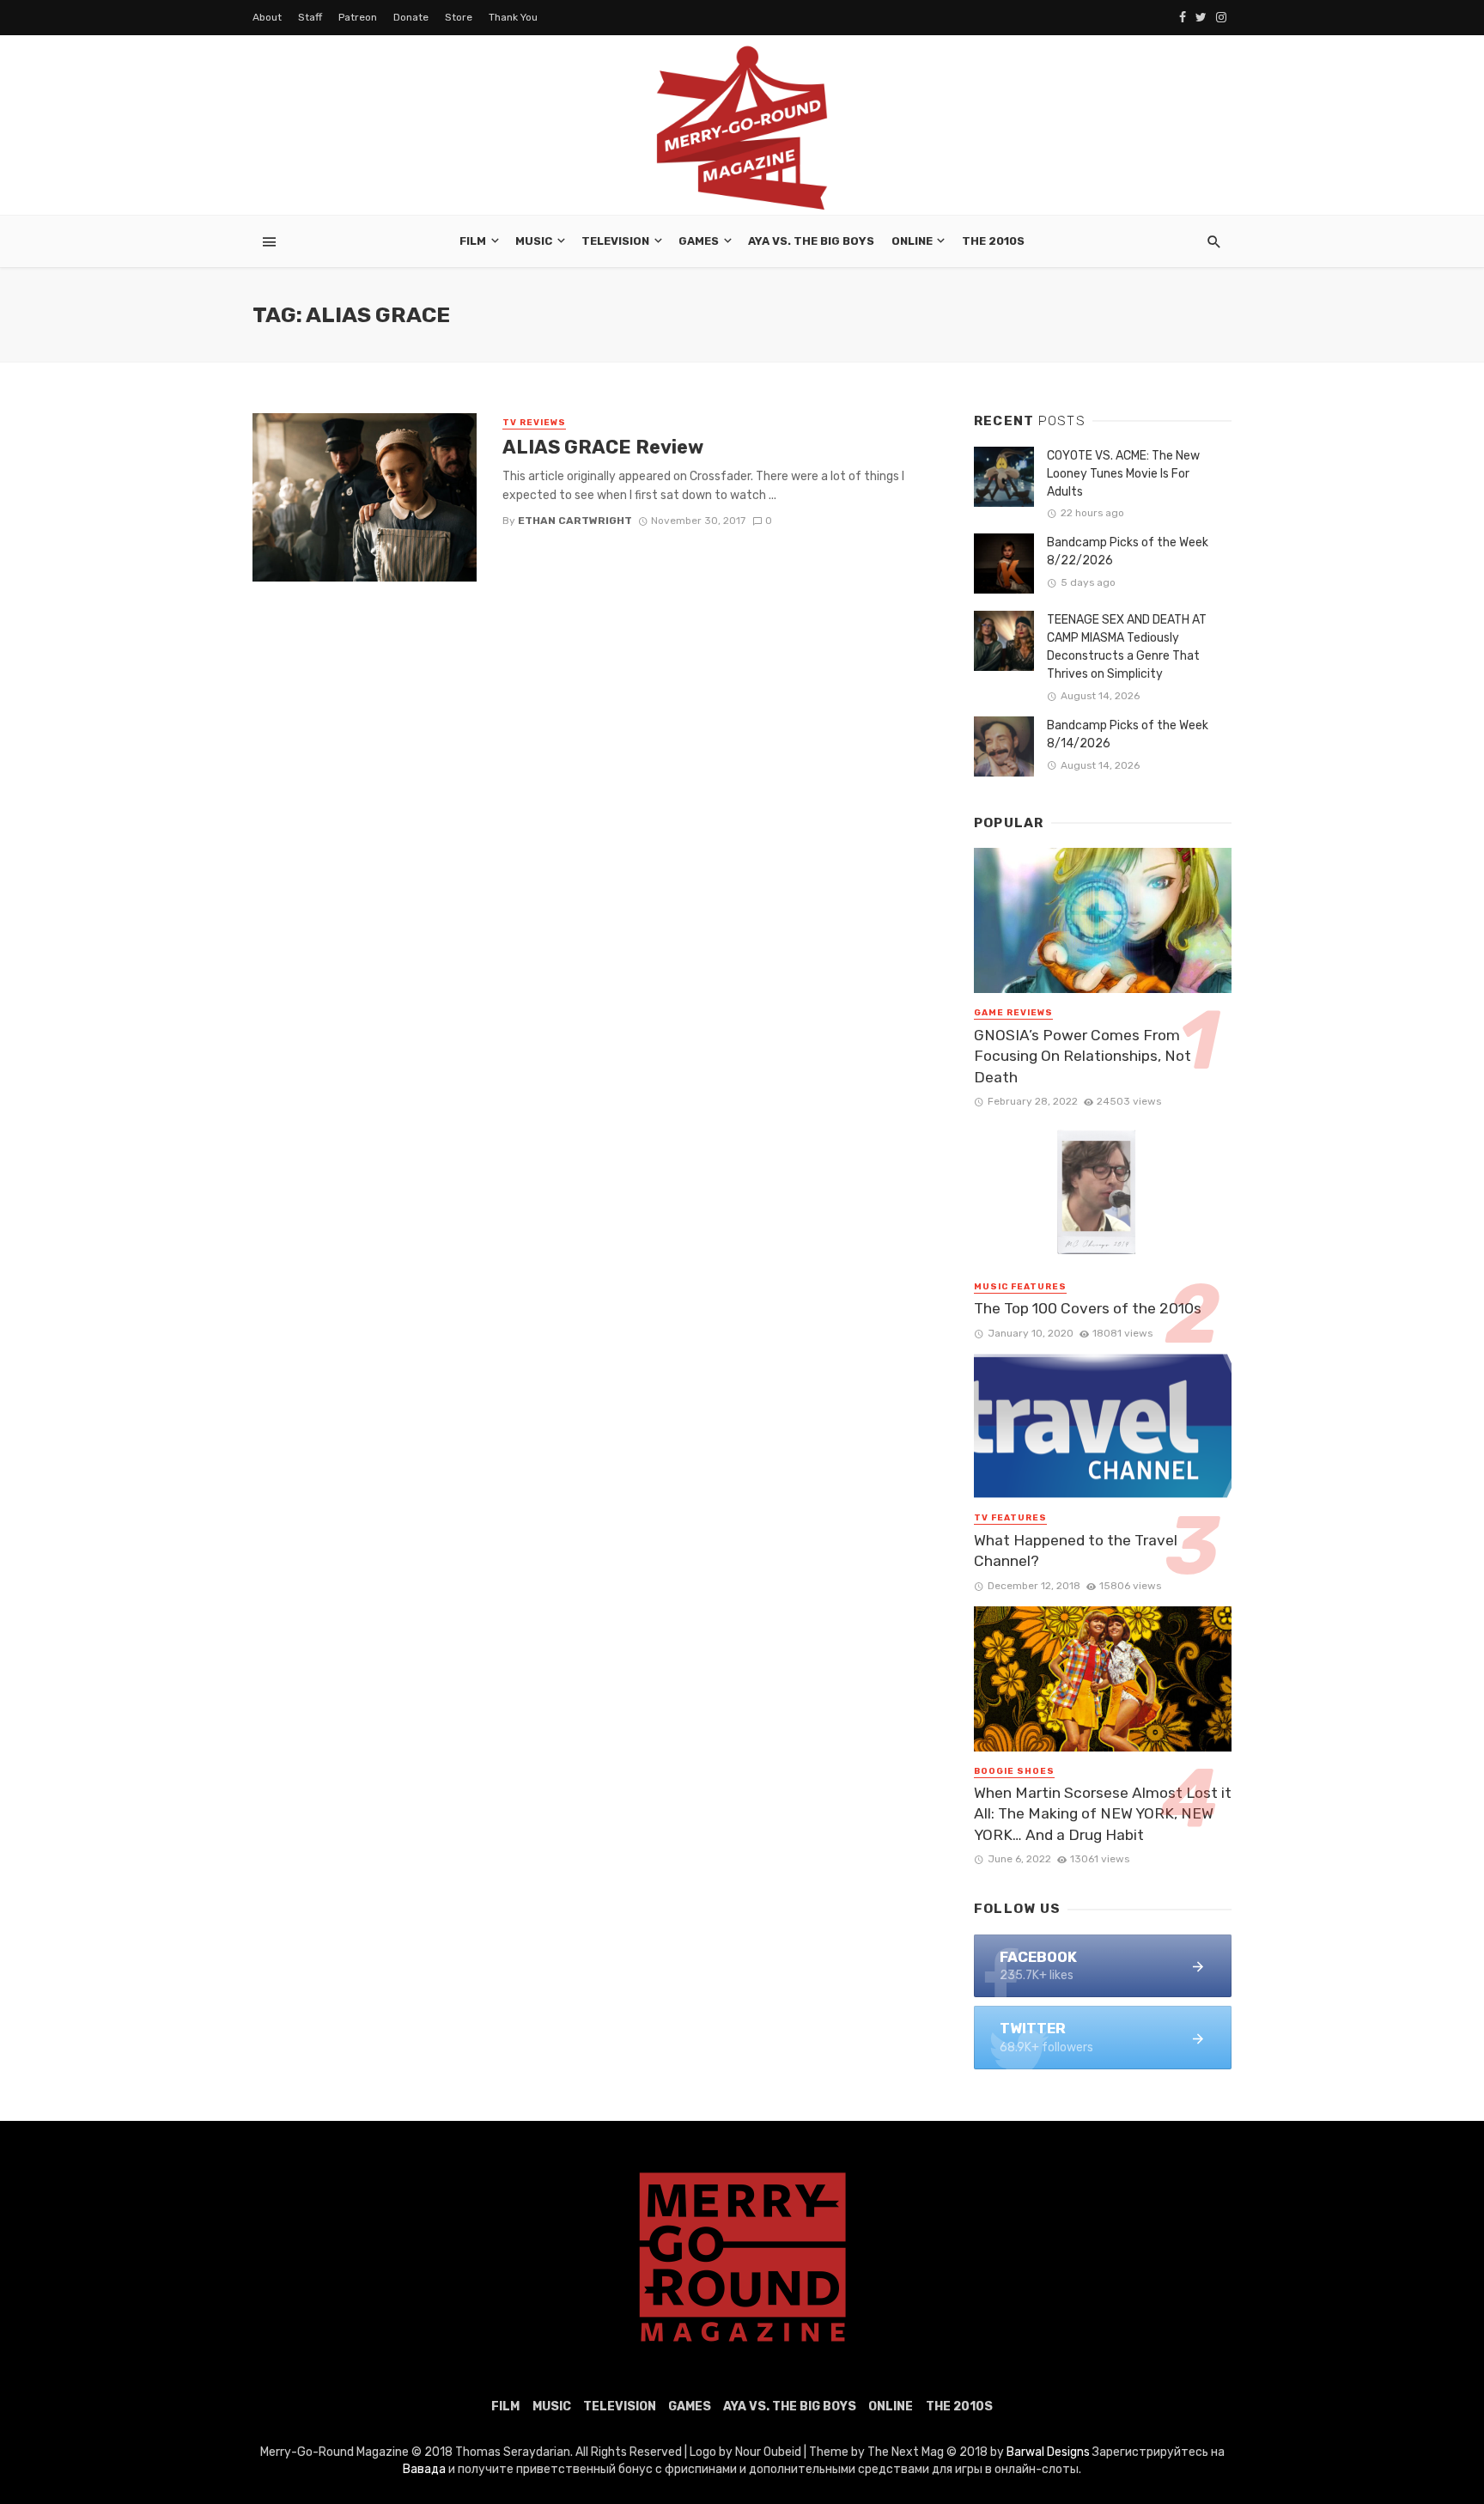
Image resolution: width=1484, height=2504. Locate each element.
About (267, 17)
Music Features (1020, 1287)
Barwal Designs (1049, 2452)
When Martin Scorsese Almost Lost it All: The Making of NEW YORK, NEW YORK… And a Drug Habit (1103, 1814)
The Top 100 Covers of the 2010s (1088, 1308)
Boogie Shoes (1014, 1771)
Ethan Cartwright (575, 521)
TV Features (1010, 1518)
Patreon (358, 17)
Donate (411, 17)
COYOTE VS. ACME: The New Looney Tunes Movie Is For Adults (1123, 474)
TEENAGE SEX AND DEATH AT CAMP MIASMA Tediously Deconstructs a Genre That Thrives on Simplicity (1127, 647)
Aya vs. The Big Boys (811, 241)
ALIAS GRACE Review (603, 447)
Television (615, 241)
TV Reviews (534, 423)
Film (473, 241)
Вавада (424, 2469)
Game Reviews (1013, 1013)
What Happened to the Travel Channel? (1076, 1551)
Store (459, 17)
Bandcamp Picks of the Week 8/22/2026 (1128, 551)
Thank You (513, 17)
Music (534, 241)
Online (912, 241)
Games (699, 241)
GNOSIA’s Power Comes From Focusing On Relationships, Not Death (1083, 1056)
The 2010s (993, 241)
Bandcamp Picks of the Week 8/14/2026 (1128, 734)
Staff (310, 17)
